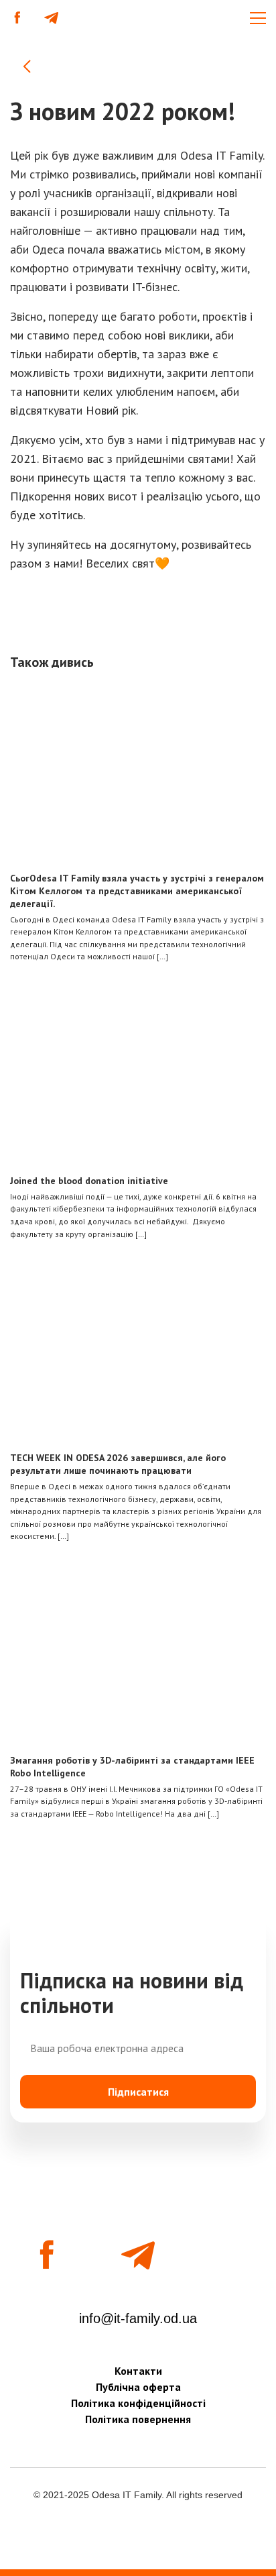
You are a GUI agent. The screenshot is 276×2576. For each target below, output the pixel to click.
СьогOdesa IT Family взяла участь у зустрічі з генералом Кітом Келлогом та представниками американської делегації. (137, 891)
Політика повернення (138, 2419)
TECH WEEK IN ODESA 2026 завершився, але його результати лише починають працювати (118, 1464)
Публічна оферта (138, 2387)
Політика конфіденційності (138, 2403)
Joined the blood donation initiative (89, 1181)
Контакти (138, 2371)
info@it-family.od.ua (138, 2318)
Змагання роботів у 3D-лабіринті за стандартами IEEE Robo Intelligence (132, 1767)
